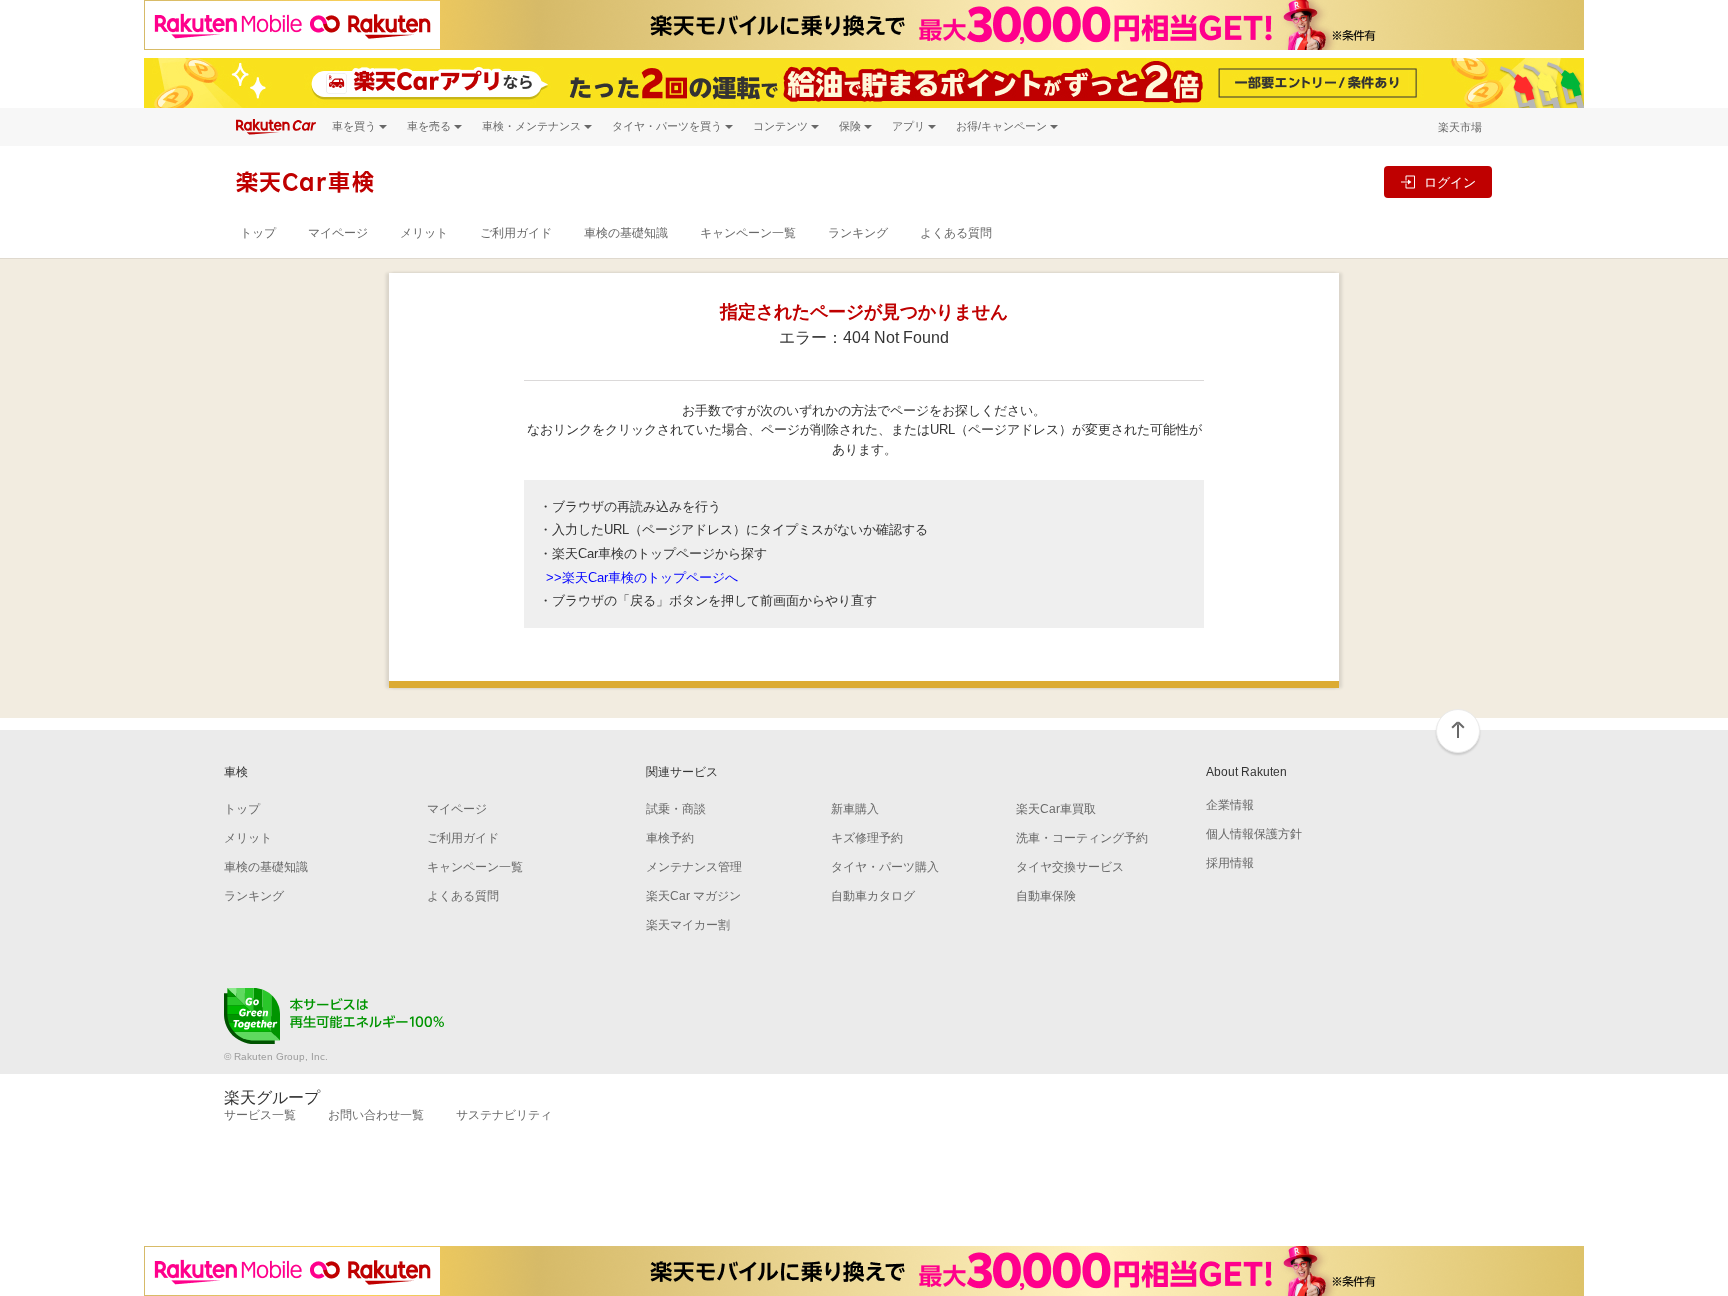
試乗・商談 (676, 809)
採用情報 (1230, 863)
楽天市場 (1460, 127)
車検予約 (670, 838)
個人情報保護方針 (1254, 834)
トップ (258, 233)
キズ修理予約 (867, 838)
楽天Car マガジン (693, 896)
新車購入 (855, 809)
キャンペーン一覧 (748, 233)
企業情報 (1230, 805)
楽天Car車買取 (1056, 809)
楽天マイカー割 (688, 925)
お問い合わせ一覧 (376, 1115)
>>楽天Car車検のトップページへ (642, 577)
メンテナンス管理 (694, 867)
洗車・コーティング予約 (1082, 838)
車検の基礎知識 (626, 233)
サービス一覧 (260, 1115)
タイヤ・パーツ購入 (885, 867)
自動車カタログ (873, 896)
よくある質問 (956, 233)
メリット (424, 233)
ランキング (858, 233)
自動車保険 (1046, 896)
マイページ (338, 233)
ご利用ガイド (516, 233)
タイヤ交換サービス (1070, 867)
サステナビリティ (504, 1115)
